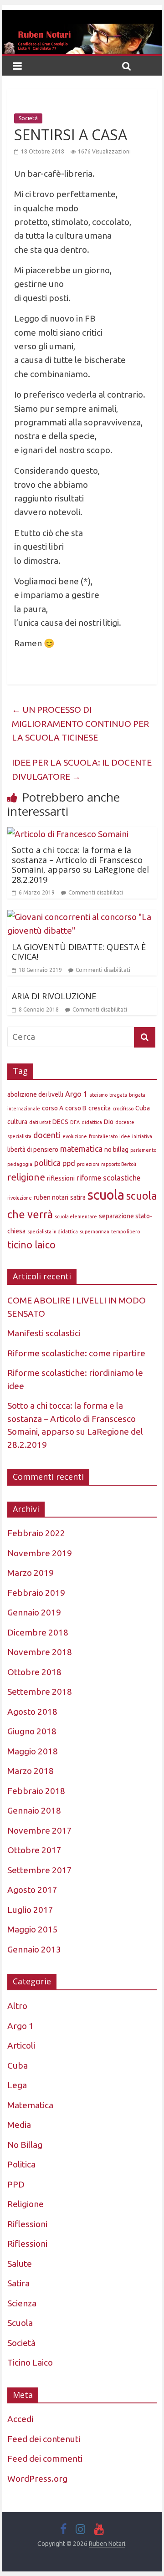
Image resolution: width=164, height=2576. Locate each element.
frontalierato (103, 1136)
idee (125, 1136)
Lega (17, 2085)
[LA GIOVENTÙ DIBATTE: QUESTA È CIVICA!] (82, 917)
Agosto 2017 (32, 1890)
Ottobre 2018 (34, 1672)
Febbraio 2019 (36, 1593)
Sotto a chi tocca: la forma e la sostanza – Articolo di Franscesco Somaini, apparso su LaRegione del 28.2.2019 (80, 865)
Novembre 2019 (40, 1553)
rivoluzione (20, 1198)
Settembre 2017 (40, 1870)
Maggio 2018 (33, 1751)
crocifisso (123, 1109)
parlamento (143, 1150)
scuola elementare (76, 1216)
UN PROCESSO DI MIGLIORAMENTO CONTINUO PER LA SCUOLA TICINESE (80, 723)
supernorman (95, 1232)
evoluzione (75, 1136)
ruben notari (51, 1197)
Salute (20, 2264)
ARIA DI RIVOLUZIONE (54, 996)
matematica (81, 1149)
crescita (100, 1108)
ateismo (98, 1095)
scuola (106, 1195)
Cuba (143, 1108)
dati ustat (40, 1122)
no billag (116, 1150)
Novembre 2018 (40, 1652)
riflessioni (61, 1178)
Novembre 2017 (40, 1830)
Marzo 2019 (31, 1573)
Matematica (30, 2105)
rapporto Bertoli (119, 1164)
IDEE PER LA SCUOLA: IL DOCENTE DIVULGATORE (82, 769)
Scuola (20, 2323)
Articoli (21, 2045)
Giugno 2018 (32, 1731)
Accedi (20, 2419)
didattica (92, 1122)
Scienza (22, 2303)
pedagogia (20, 1164)
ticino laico (31, 1245)
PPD (16, 2184)
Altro (17, 2006)
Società (28, 118)
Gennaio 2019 (34, 1612)
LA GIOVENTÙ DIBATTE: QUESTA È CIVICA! (79, 952)
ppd (69, 1163)
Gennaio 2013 (34, 1949)
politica (47, 1163)
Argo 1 (76, 1094)
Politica (21, 2164)
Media (19, 2125)
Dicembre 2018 (38, 1632)
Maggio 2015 (33, 1929)
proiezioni (88, 1164)
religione (26, 1177)
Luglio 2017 (30, 1910)
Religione (26, 2204)
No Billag (25, 2145)
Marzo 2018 (31, 1771)
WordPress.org (37, 2479)
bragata (118, 1095)
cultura (17, 1122)
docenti (47, 1135)
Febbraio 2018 (36, 1791)
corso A (53, 1108)
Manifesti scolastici (44, 1333)
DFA (75, 1122)
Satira (18, 2283)
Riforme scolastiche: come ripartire (76, 1353)
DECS (60, 1122)
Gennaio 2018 (34, 1810)
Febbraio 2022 (36, 1533)
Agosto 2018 (32, 1712)
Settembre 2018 (40, 1692)
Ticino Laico (30, 2362)
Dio (109, 1122)
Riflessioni (27, 2224)
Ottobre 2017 (34, 1850)
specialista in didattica (53, 1232)
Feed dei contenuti (44, 2439)
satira (78, 1197)
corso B (76, 1108)
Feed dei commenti (45, 2458)
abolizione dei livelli (35, 1094)
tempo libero (126, 1232)
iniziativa (142, 1136)
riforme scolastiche (108, 1178)
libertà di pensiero (33, 1150)
